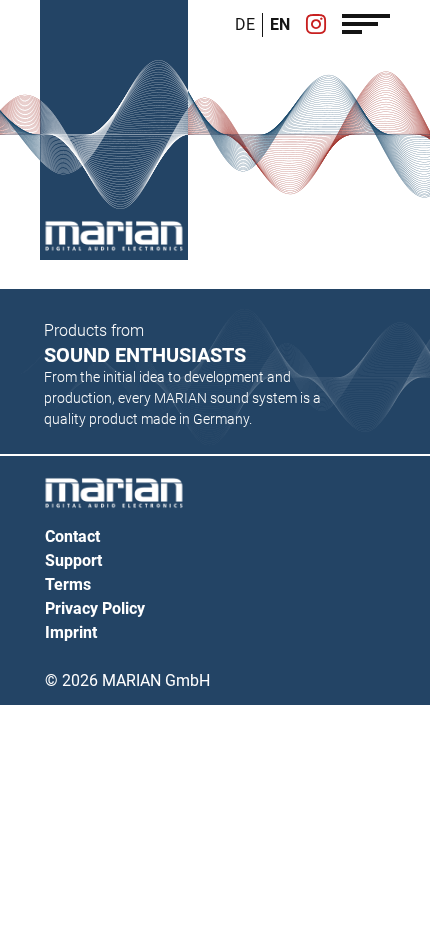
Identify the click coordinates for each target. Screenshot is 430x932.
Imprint (71, 632)
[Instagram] (316, 26)
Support (73, 560)
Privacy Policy (95, 608)
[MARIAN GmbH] (114, 236)
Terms (68, 584)
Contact (72, 536)
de (245, 24)
